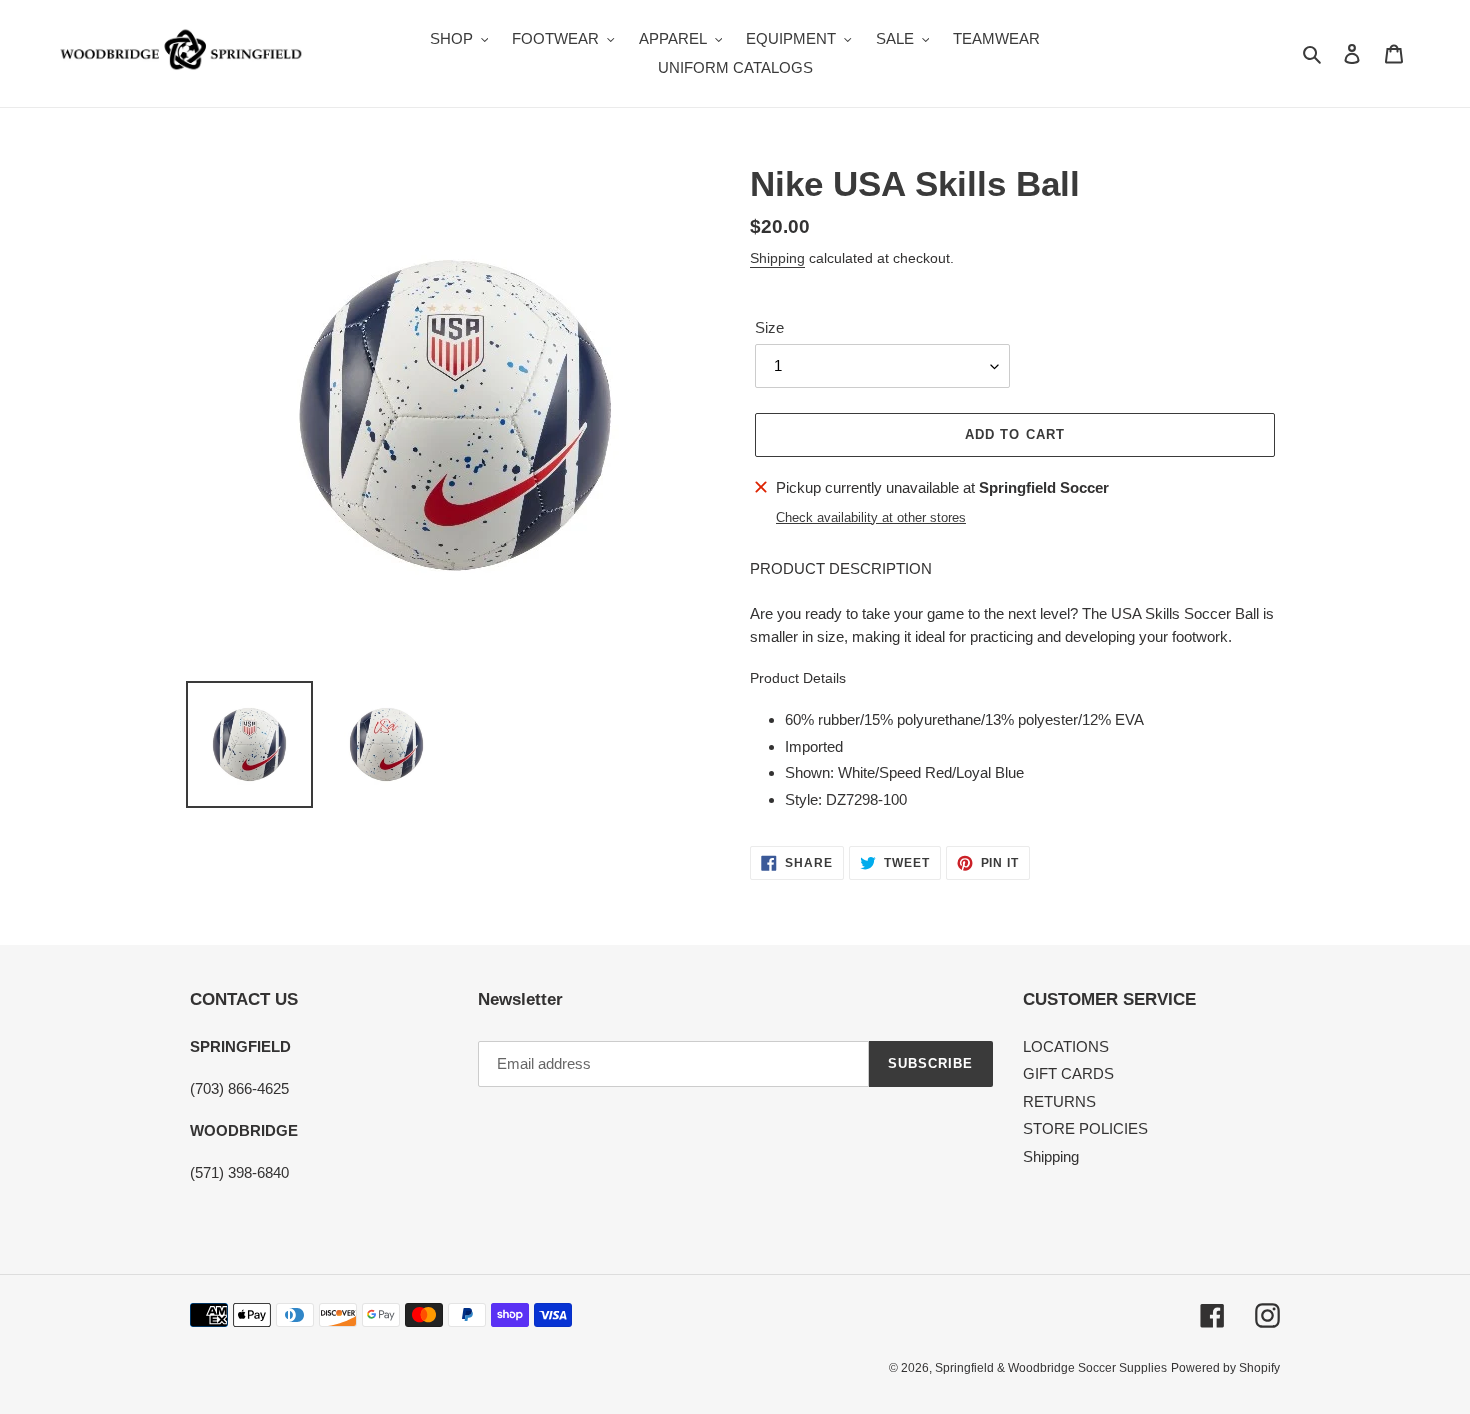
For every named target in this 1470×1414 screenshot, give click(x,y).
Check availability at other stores (871, 517)
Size (769, 327)
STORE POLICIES (1085, 1128)
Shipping (777, 258)
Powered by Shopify (1225, 1368)
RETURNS (1059, 1101)
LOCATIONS (1066, 1046)
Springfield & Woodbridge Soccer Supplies (1051, 1368)
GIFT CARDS (1068, 1073)
